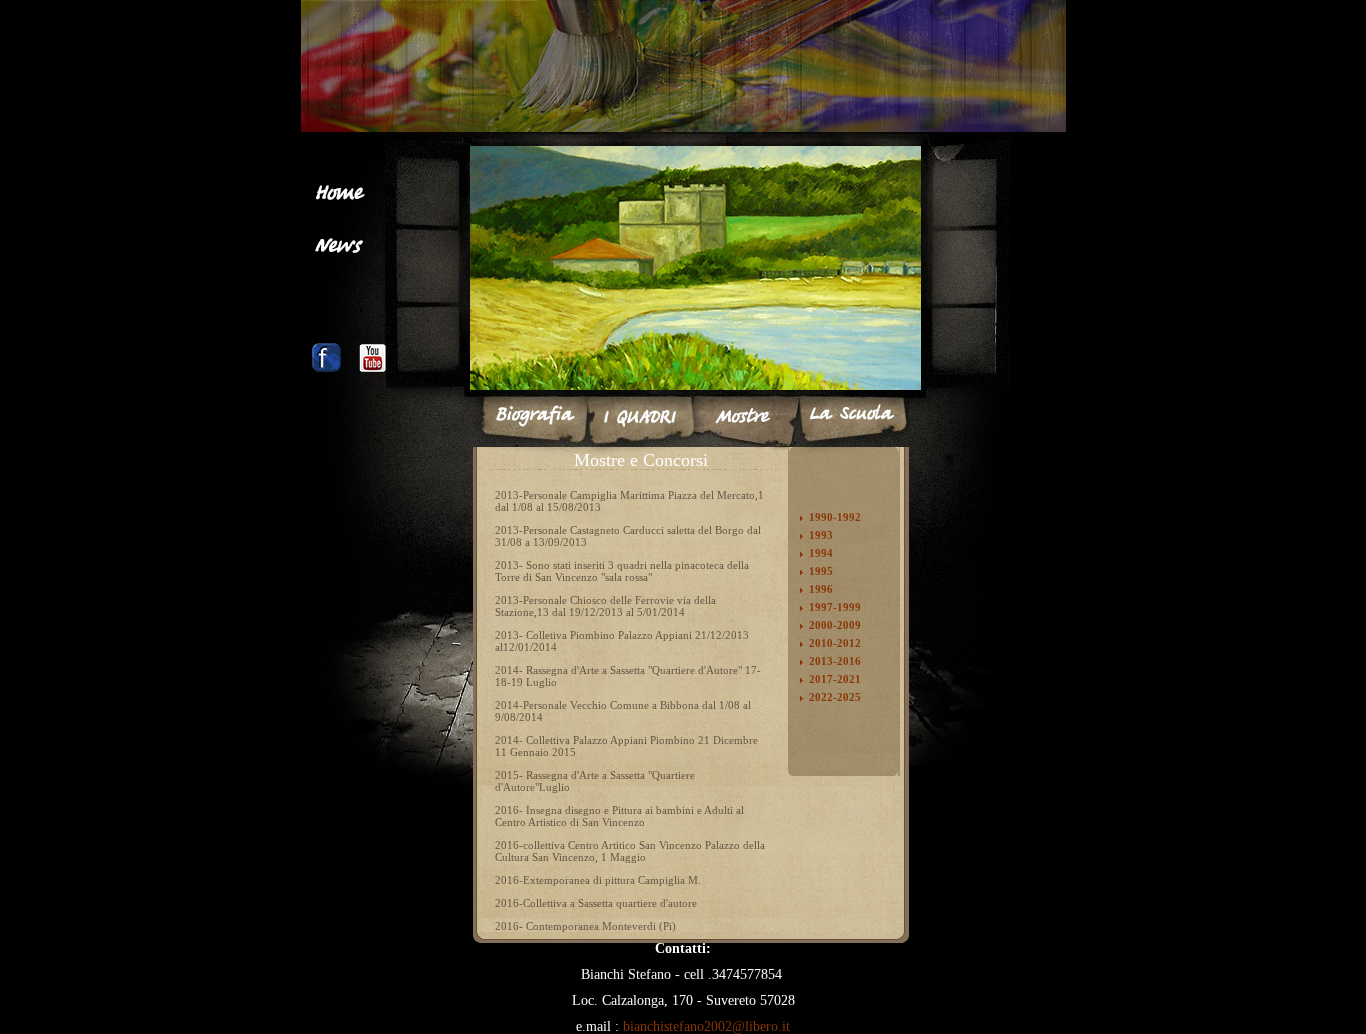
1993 (821, 535)
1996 (821, 589)
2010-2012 (835, 643)
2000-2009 (835, 625)
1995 (821, 571)
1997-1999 (835, 607)
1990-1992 (835, 517)
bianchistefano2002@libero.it (706, 1026)
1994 (821, 553)
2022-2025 (835, 697)
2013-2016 (835, 661)
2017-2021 (835, 679)
